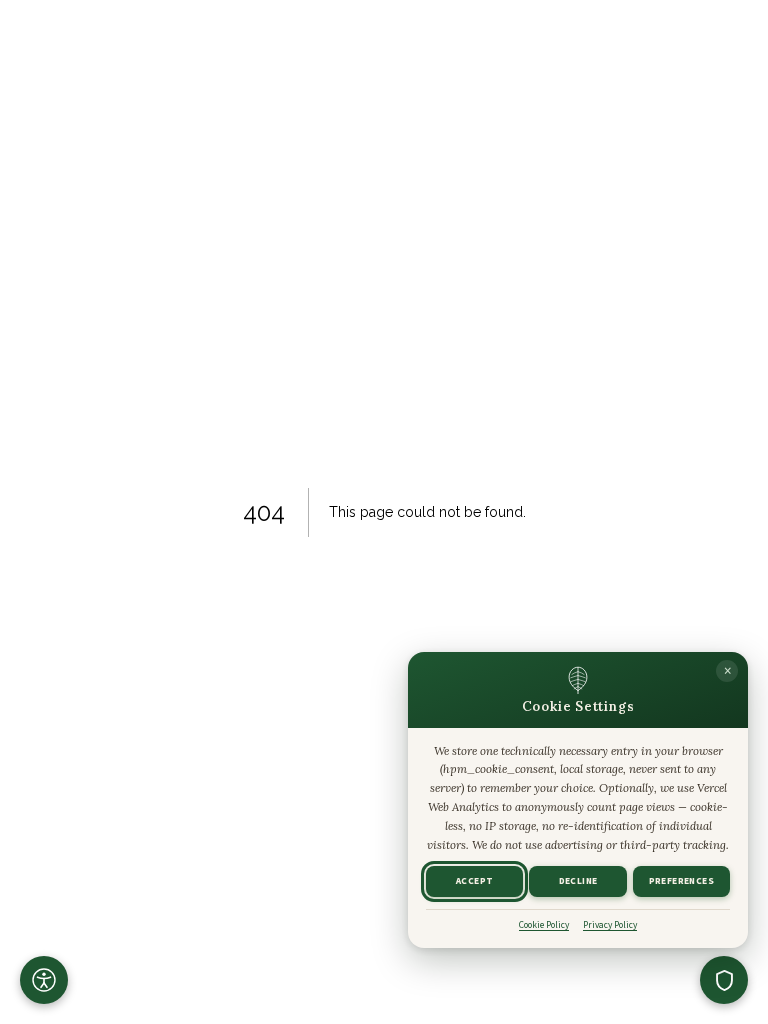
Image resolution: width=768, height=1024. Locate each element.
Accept (474, 882)
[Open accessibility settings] (44, 980)
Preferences (681, 882)
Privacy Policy (610, 925)
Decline (578, 882)
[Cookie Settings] (724, 980)
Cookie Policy (544, 925)
